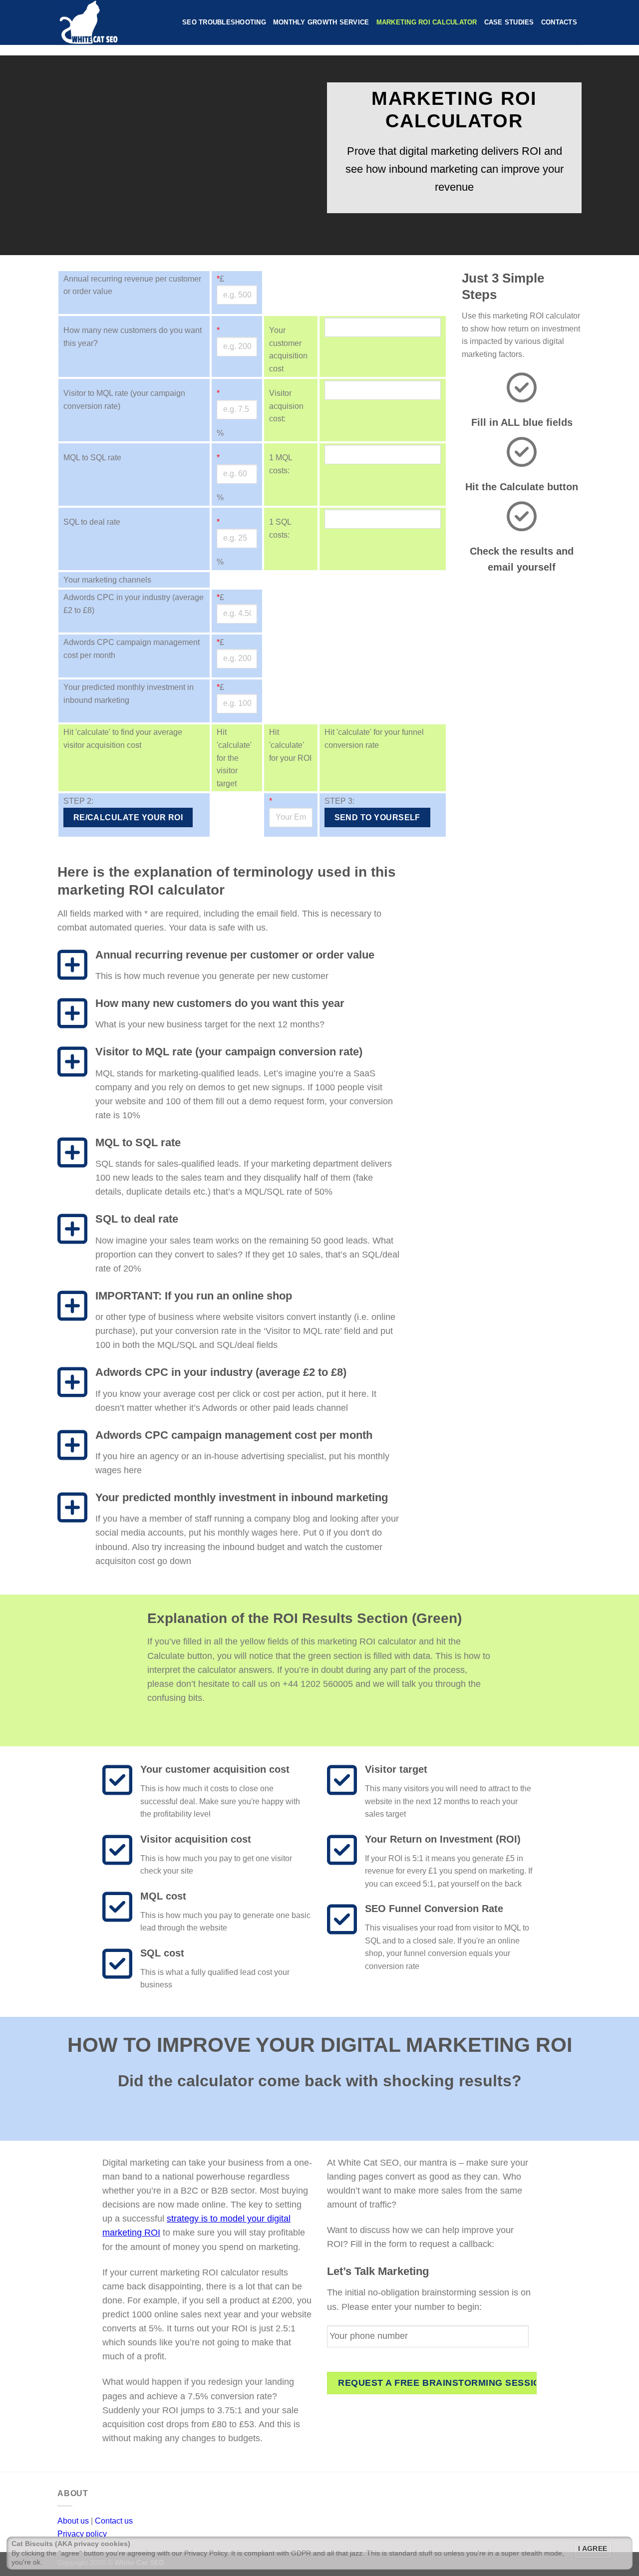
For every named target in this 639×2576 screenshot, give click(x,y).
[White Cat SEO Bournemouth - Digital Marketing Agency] (112, 22)
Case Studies (509, 22)
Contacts (559, 22)
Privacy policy (82, 2534)
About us (73, 2521)
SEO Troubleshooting (224, 22)
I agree (593, 2549)
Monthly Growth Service (321, 22)
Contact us (114, 2521)
